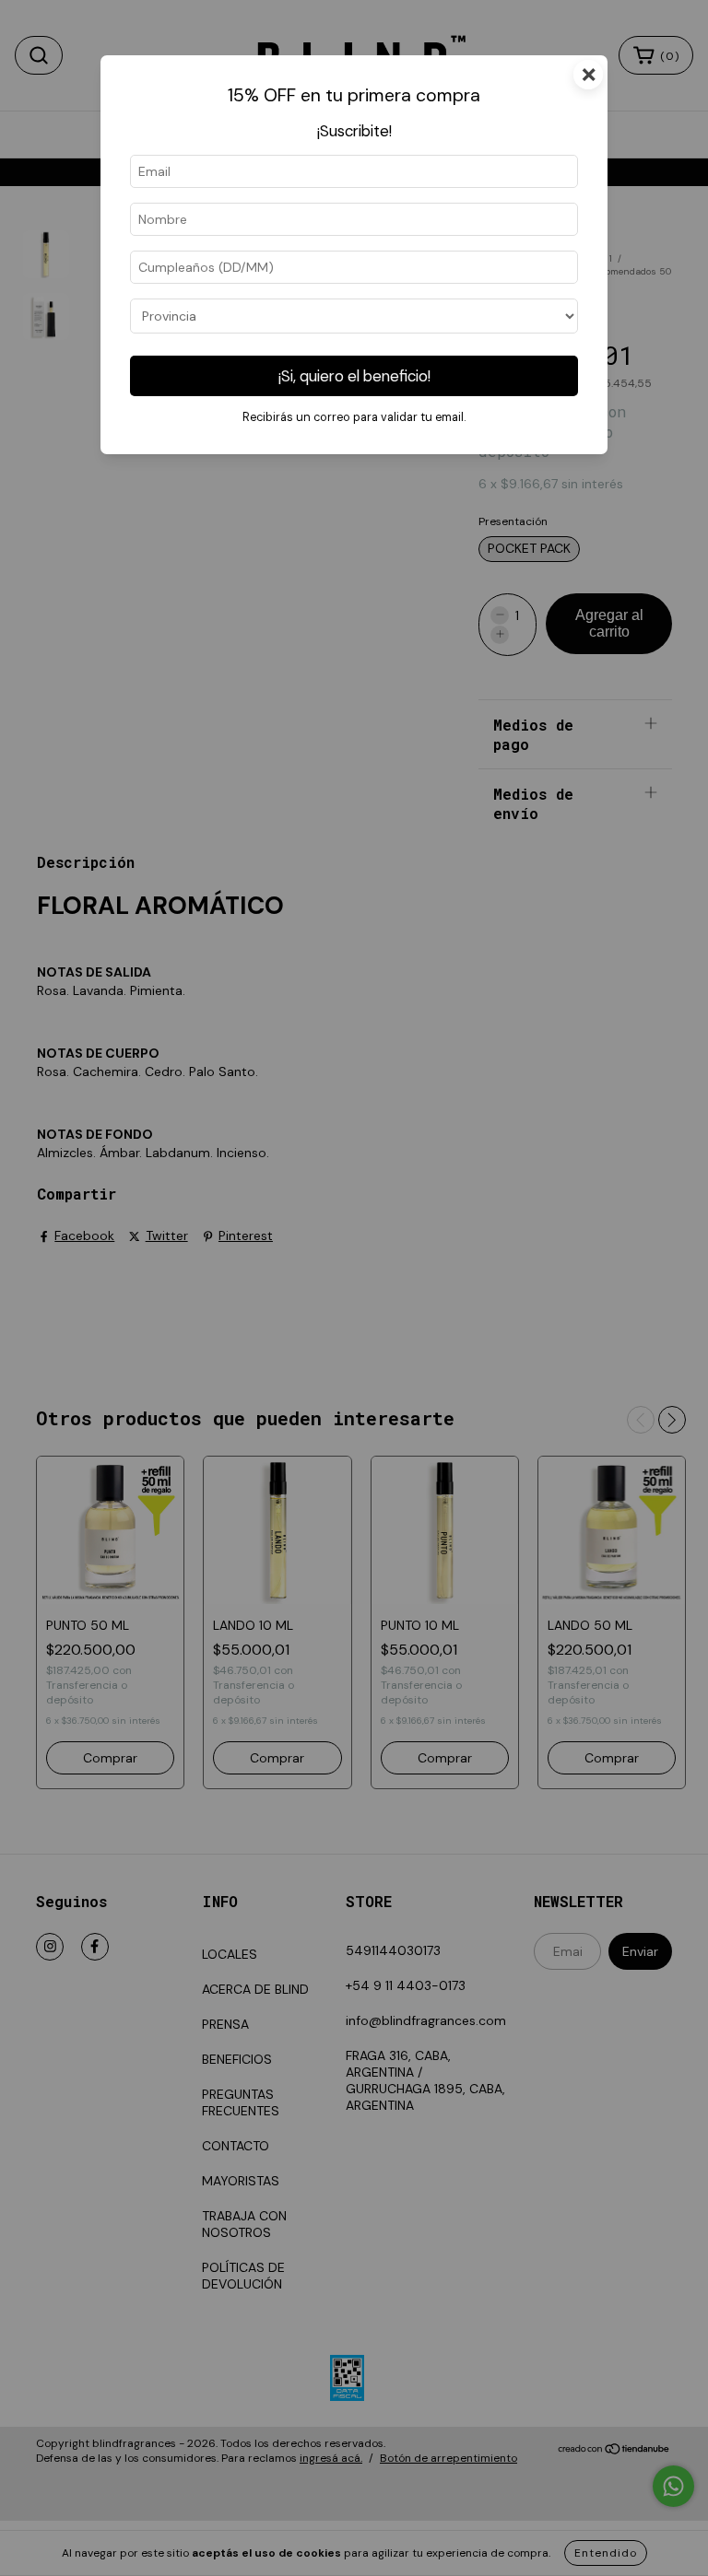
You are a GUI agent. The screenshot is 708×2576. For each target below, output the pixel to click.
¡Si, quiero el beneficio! (354, 376)
